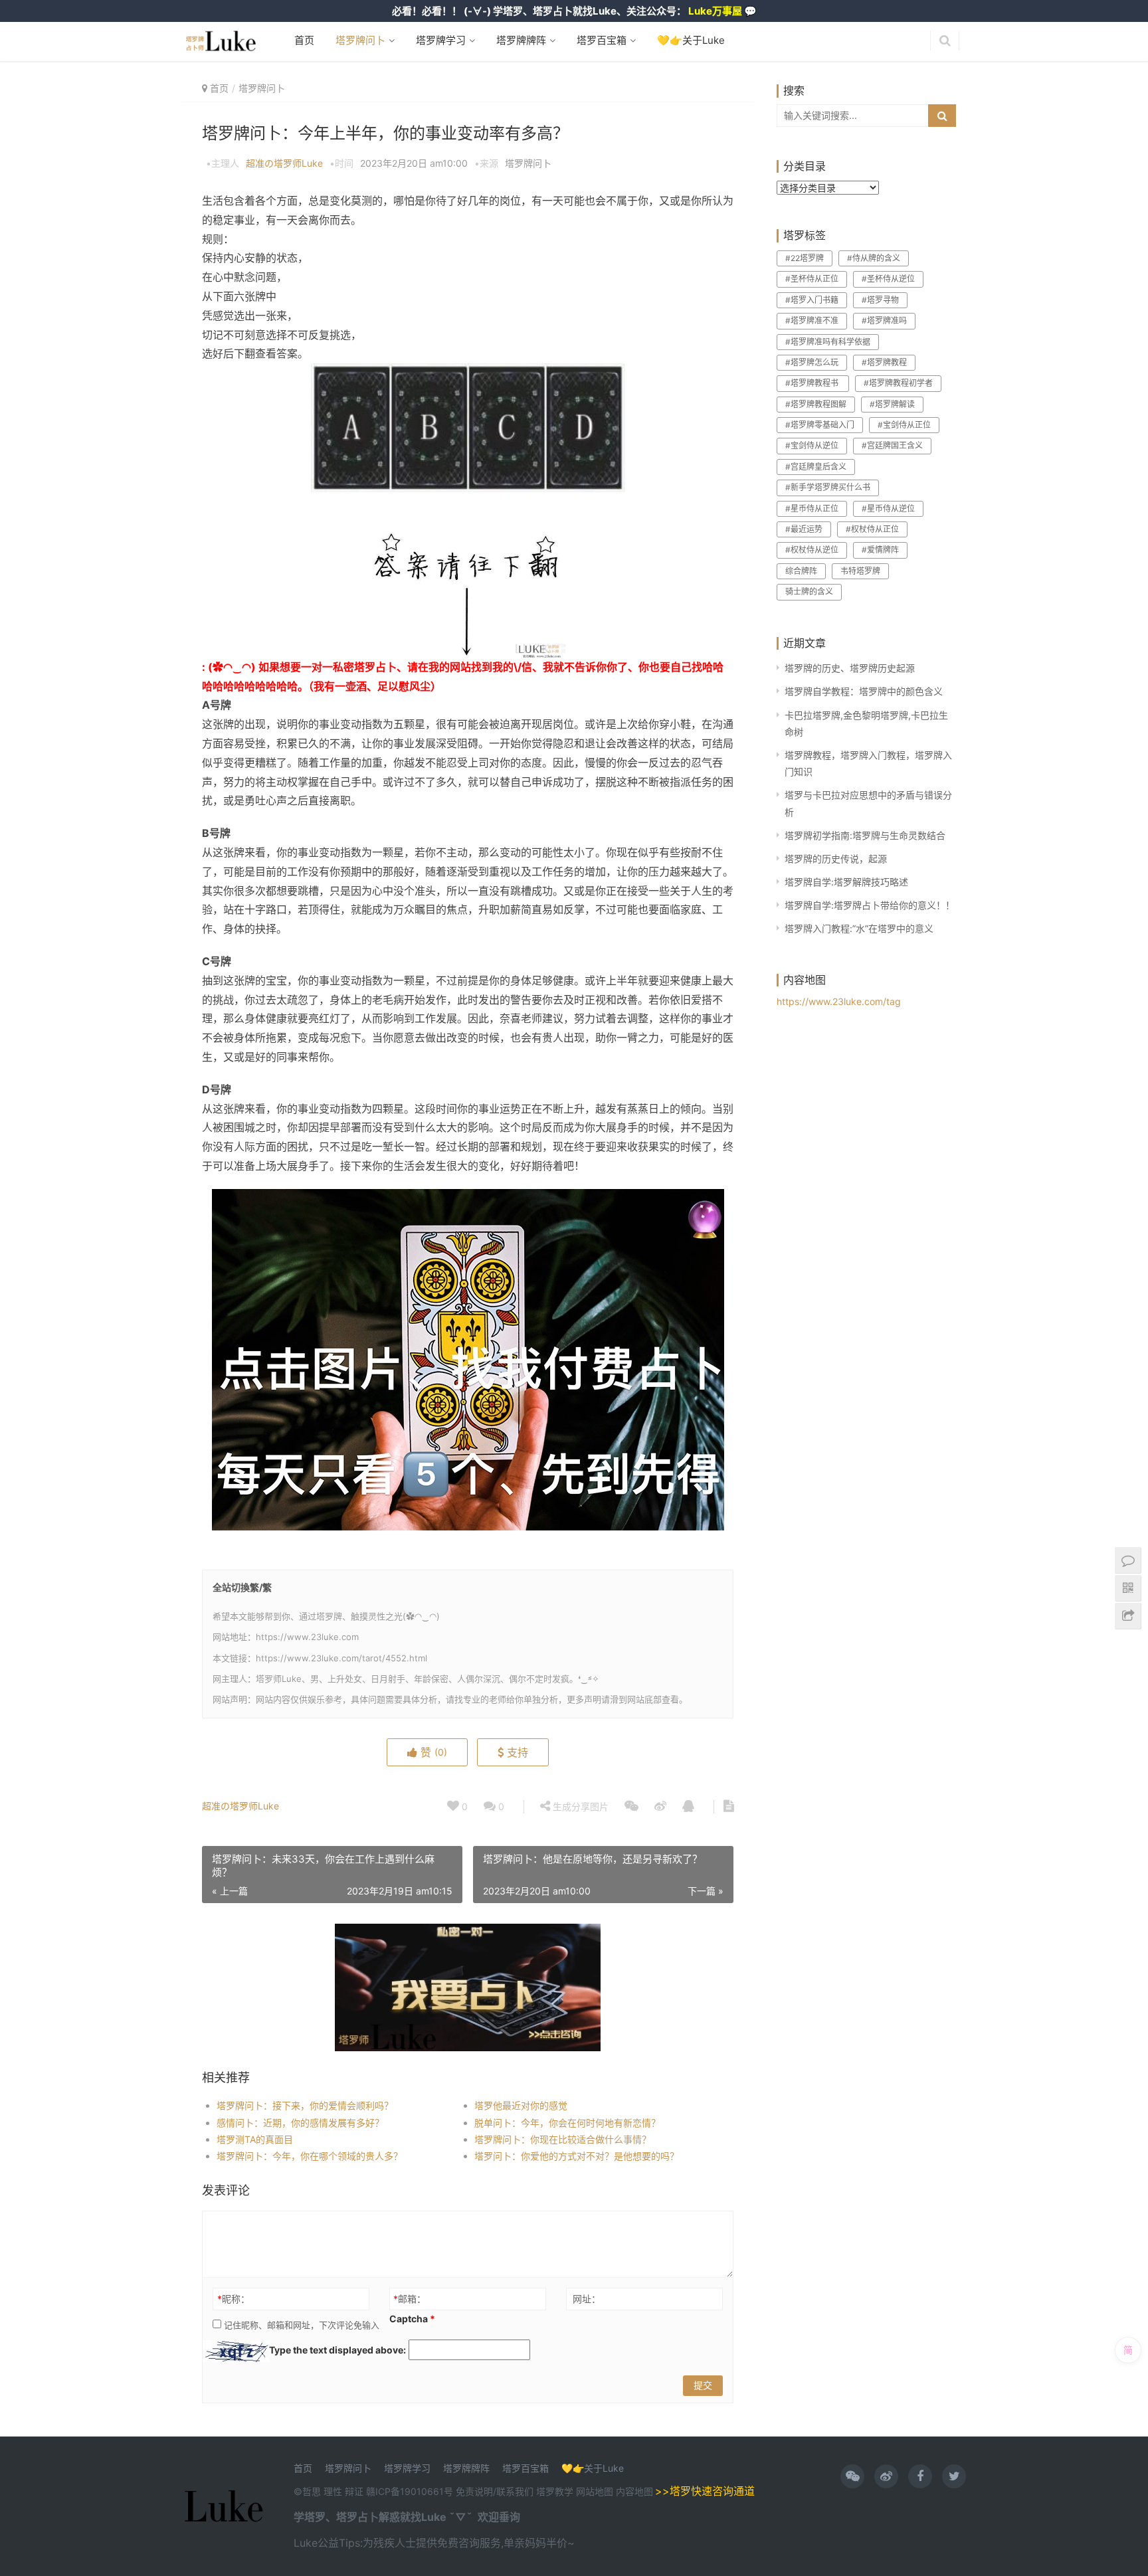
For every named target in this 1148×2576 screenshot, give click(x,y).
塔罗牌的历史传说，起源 (836, 859)
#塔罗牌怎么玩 (812, 362)
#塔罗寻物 (880, 300)
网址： (587, 2299)
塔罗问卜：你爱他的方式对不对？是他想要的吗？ (577, 2156)
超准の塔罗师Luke (284, 163)
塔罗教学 (556, 2491)
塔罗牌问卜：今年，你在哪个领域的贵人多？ (310, 2156)
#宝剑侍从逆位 (812, 445)
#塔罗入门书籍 (812, 300)
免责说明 (474, 2491)
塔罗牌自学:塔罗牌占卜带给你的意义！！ (870, 905)
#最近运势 (804, 529)
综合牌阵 (801, 571)
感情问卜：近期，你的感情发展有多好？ (300, 2123)
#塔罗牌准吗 (884, 321)
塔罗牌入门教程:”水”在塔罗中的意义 (859, 928)
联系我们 (515, 2491)
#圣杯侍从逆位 (888, 279)
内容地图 (634, 2491)
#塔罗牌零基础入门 (820, 425)
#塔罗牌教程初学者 (898, 383)
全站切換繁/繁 (242, 1587)
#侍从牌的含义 (874, 258)
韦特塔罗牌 (860, 571)
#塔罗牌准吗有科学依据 (828, 342)
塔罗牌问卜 (359, 40)
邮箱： (410, 2299)
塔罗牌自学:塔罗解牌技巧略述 (846, 882)
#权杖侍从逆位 (812, 550)
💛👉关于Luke (690, 40)
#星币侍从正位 (812, 508)
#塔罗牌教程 (884, 362)
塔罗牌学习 (439, 40)
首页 (304, 40)
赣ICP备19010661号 (410, 2491)
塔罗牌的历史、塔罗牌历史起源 (850, 668)
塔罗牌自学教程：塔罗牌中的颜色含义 (864, 691)
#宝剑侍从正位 (904, 425)
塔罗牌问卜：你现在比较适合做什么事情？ (563, 2139)
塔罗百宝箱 (600, 40)
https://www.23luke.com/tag (839, 1001)
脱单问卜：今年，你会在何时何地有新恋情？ (567, 2123)
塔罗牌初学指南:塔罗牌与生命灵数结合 (865, 835)
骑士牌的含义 (809, 592)
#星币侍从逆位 (888, 508)
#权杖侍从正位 (872, 529)
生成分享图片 (579, 1806)
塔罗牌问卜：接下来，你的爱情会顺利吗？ (305, 2105)
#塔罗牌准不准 (812, 321)
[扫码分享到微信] (631, 1807)
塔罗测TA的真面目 (255, 2139)
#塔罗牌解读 (892, 404)
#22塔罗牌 (805, 258)
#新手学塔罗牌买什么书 (828, 487)
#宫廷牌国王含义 (892, 445)
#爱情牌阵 (880, 550)
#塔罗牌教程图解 (816, 404)
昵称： (234, 2299)
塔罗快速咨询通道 (712, 2491)
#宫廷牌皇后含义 (816, 467)
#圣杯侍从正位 (812, 279)
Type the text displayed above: (337, 2350)
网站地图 (596, 2491)
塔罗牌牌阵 (520, 40)
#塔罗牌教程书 (813, 383)
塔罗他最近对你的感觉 (521, 2105)
